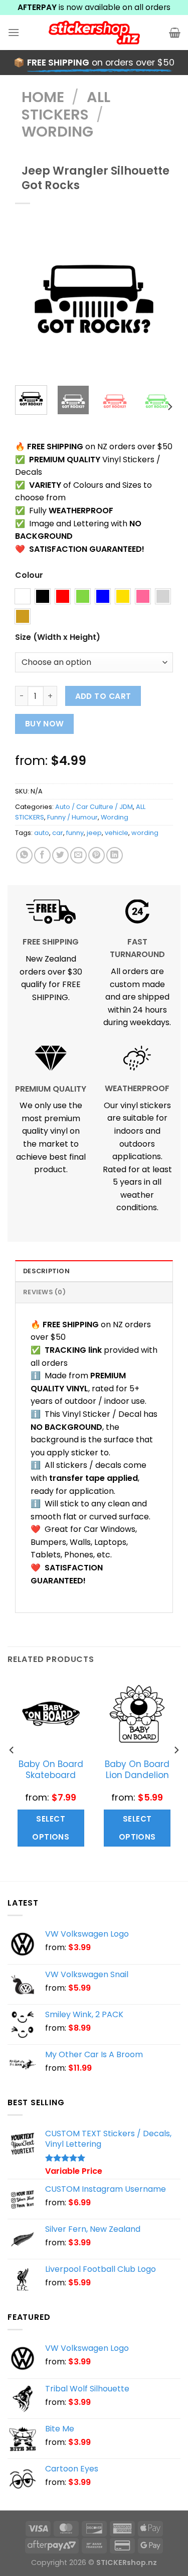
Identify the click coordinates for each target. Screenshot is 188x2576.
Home (43, 97)
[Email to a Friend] (78, 855)
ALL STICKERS (66, 106)
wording (145, 833)
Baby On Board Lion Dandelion (137, 1770)
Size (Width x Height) (58, 638)
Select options (51, 1828)
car (58, 833)
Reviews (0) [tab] (44, 1292)
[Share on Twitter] (60, 855)
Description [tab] (46, 1271)
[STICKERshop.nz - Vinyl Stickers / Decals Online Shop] (94, 33)
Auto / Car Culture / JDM (94, 807)
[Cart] (175, 33)
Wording (57, 132)
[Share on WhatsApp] (24, 855)
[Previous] (31, 299)
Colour (29, 576)
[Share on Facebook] (42, 855)
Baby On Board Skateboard (51, 1770)
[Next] (157, 299)
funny (75, 833)
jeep (94, 833)
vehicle (117, 833)
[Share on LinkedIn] (115, 855)
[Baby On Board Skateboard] (51, 1714)
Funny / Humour (72, 817)
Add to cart (103, 696)
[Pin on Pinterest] (97, 855)
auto (42, 833)
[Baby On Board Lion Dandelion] (137, 1714)
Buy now (45, 724)
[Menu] (14, 32)
